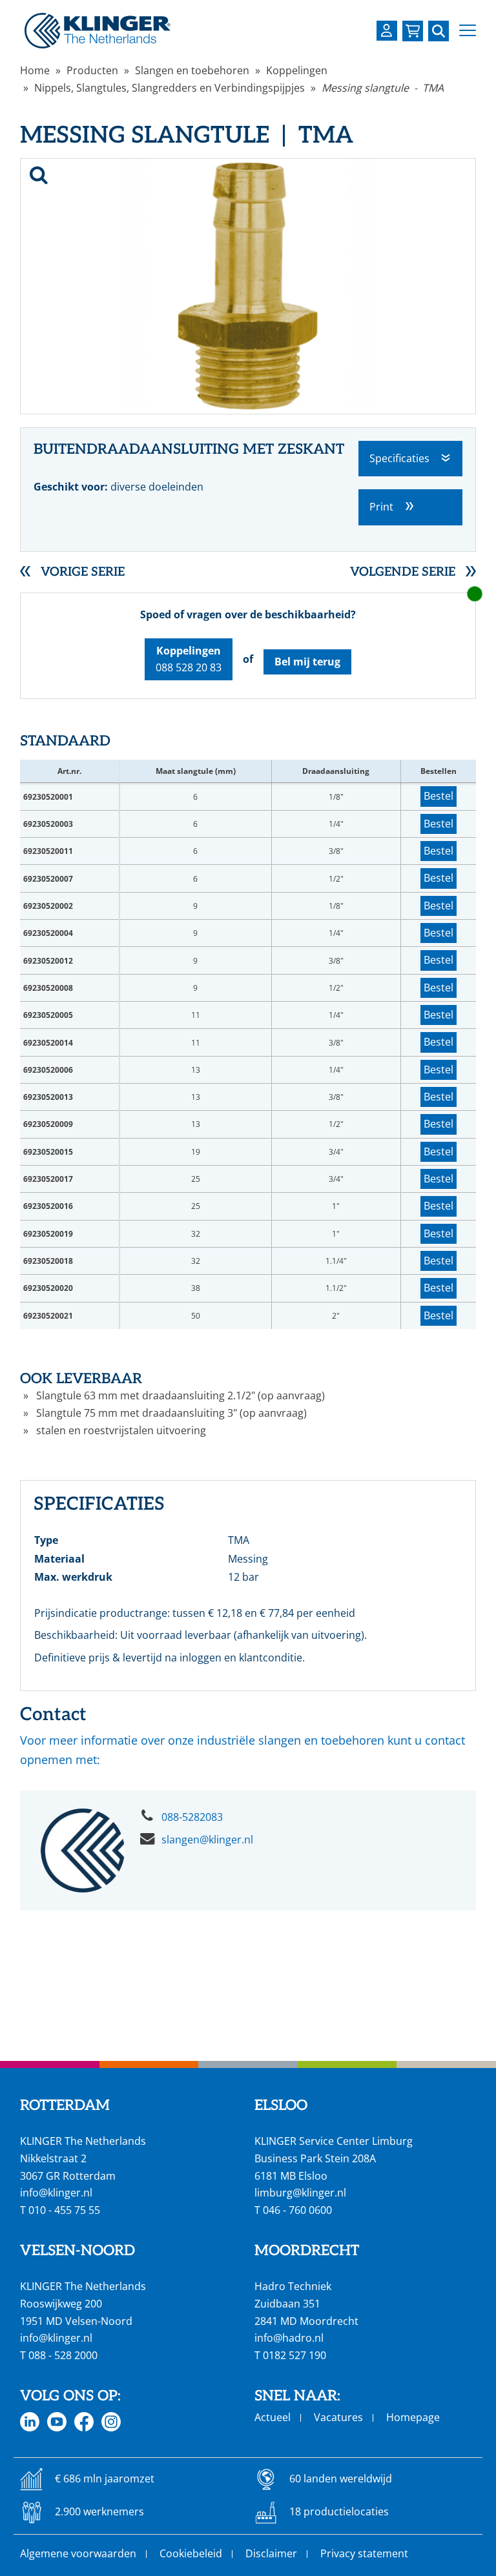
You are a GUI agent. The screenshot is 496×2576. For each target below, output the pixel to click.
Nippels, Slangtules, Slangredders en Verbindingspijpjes (170, 88)
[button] (468, 31)
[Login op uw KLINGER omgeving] (387, 31)
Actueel (273, 2417)
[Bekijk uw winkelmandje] (413, 31)
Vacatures (338, 2417)
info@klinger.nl (56, 2193)
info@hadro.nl (289, 2338)
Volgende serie (403, 572)
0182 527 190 (294, 2355)
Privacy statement (364, 2553)
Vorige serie (83, 572)
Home (35, 70)
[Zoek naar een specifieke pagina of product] (439, 31)
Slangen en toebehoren (192, 70)
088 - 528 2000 (63, 2355)
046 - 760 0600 (297, 2210)
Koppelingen (297, 70)
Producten (92, 70)
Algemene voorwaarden (78, 2553)
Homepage (413, 2417)
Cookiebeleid (191, 2553)
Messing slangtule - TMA (383, 88)
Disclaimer (271, 2553)
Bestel (439, 796)
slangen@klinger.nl (207, 1840)
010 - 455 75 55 (64, 2210)
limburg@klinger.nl (300, 2193)
